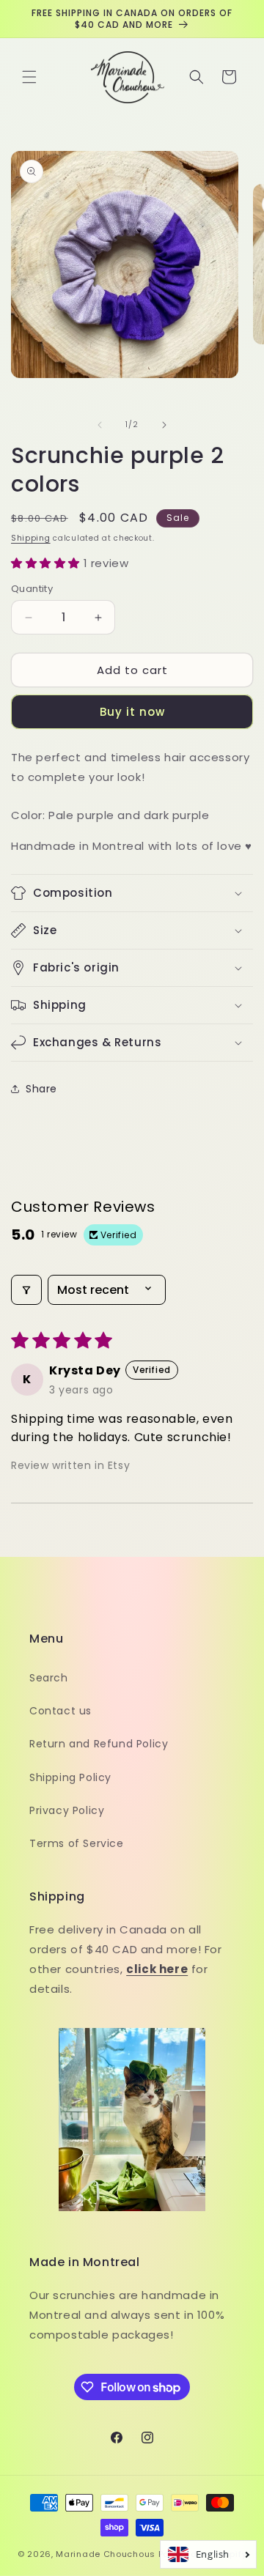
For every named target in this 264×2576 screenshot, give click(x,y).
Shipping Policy (70, 1777)
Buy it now (132, 712)
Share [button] (41, 1089)
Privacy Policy (67, 1810)
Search (49, 1678)
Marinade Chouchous (106, 2554)
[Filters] (26, 1290)
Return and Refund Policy (99, 1744)
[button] (29, 77)
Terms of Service (77, 1843)
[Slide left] (100, 425)
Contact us (60, 1711)
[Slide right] (164, 425)
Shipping (31, 538)
